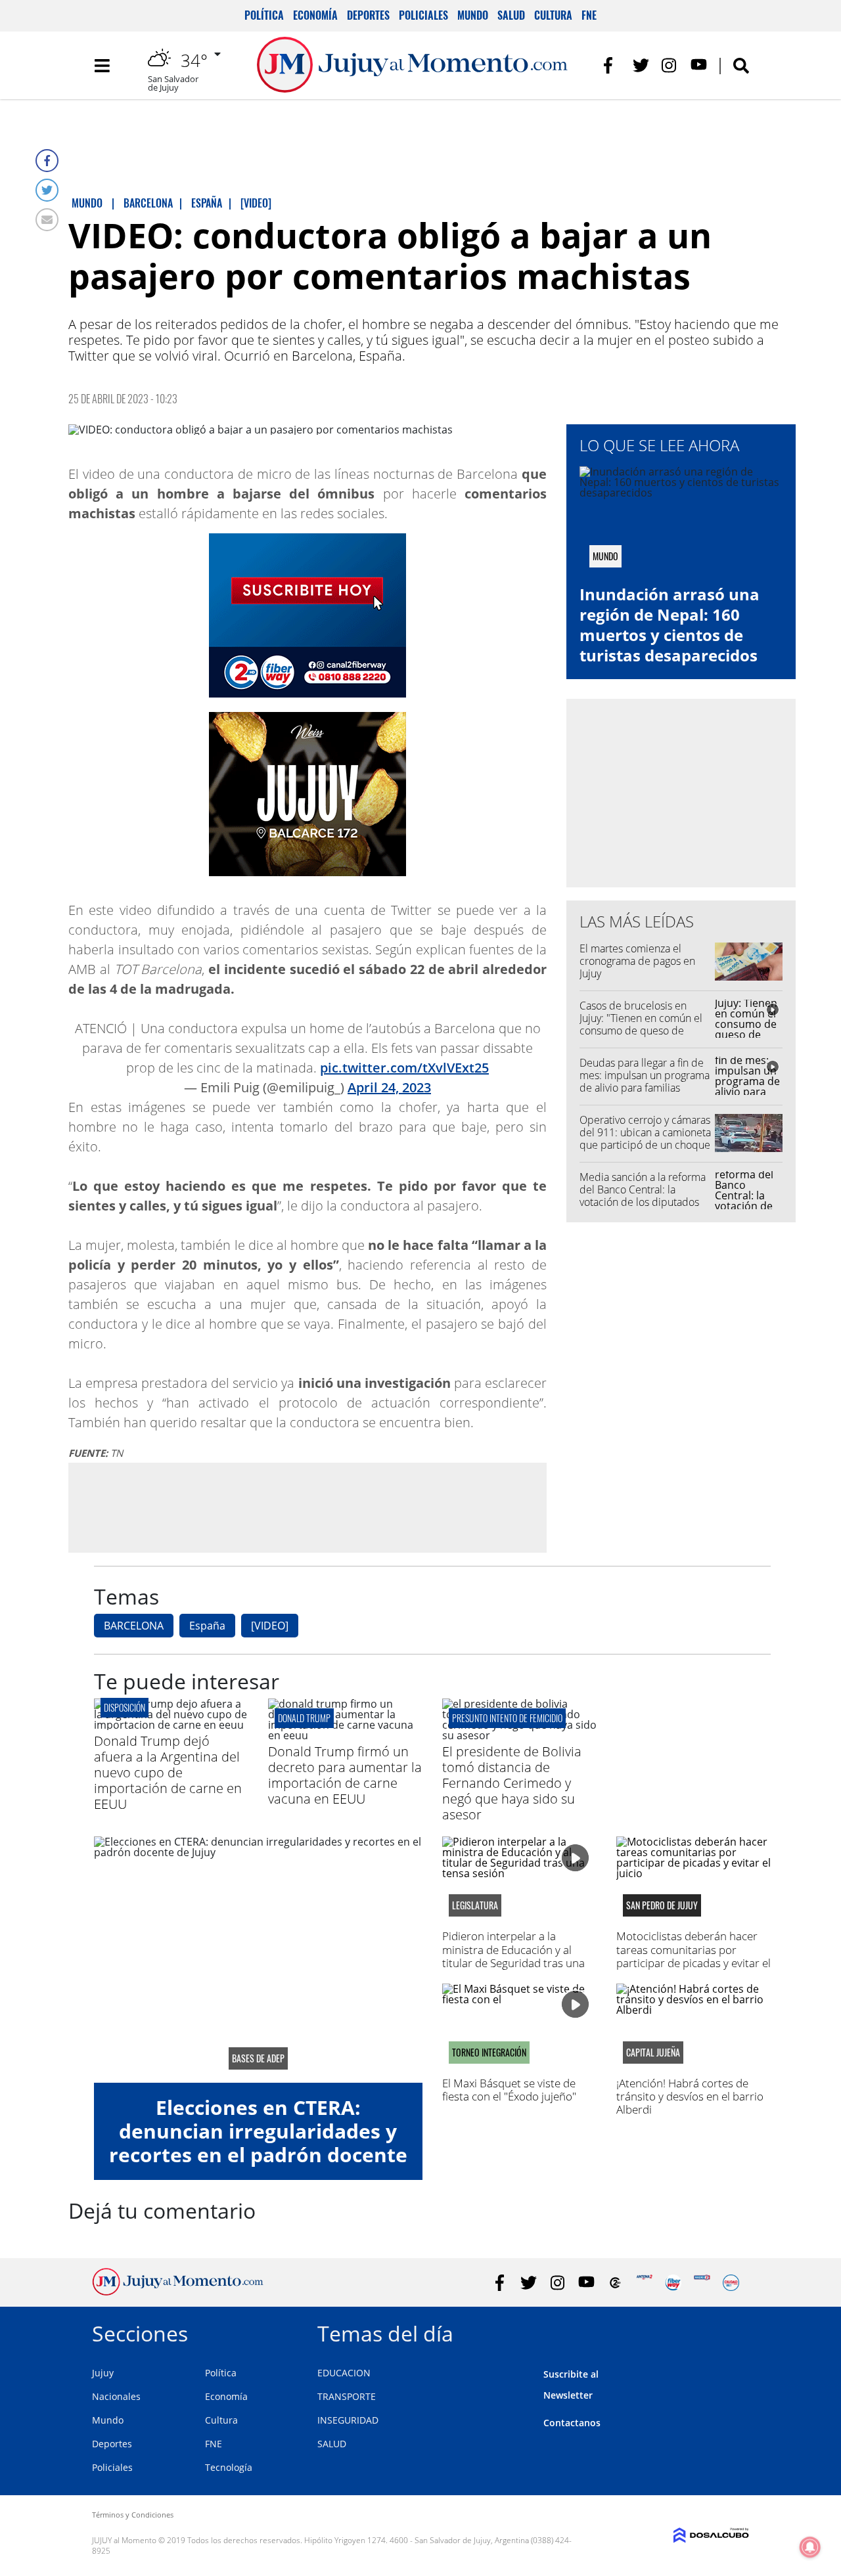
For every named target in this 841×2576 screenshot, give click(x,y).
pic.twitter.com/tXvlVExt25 (404, 1068)
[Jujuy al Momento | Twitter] (641, 65)
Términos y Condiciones (133, 2515)
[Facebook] (47, 161)
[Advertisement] (307, 1507)
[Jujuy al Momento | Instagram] (670, 65)
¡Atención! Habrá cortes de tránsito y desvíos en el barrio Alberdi (690, 2097)
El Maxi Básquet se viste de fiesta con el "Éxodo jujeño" (509, 2090)
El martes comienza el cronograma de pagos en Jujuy (637, 961)
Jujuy (103, 2373)
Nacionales (116, 2396)
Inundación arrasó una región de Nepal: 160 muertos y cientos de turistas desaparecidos (670, 625)
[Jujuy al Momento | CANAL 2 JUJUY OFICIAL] (615, 2283)
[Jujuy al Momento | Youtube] (699, 65)
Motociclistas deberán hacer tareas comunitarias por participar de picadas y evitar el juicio (693, 1956)
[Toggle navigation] (102, 66)
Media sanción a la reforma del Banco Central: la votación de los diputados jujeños (643, 1196)
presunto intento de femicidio (507, 1718)
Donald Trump (304, 1718)
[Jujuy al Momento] (178, 2292)
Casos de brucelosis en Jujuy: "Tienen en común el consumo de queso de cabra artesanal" (641, 1025)
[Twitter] (47, 190)
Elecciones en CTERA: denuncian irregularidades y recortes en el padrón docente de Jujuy (258, 2143)
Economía (315, 15)
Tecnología (229, 2467)
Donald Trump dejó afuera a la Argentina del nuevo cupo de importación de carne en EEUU (168, 1772)
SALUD (332, 2444)
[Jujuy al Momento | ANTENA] (644, 2283)
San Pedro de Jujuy (662, 1905)
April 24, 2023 (389, 1087)
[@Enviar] (47, 220)
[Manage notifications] (810, 2547)
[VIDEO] (270, 1626)
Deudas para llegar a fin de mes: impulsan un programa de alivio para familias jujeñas (645, 1082)
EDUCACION (344, 2373)
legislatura (475, 1905)
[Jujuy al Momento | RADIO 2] (702, 2283)
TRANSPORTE (347, 2396)
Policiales (423, 15)
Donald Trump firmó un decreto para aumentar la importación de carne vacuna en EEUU (345, 1775)
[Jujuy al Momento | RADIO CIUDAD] (731, 2283)
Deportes (368, 15)
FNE (589, 15)
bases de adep (258, 2058)
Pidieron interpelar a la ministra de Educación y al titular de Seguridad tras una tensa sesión (513, 1956)
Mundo (473, 15)
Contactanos (572, 2423)
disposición (125, 1707)
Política (264, 15)
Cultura (553, 15)
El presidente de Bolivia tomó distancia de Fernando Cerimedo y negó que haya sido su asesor (512, 1783)
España (207, 1626)
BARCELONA (134, 1626)
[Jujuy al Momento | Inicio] (734, 2331)
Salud (511, 15)
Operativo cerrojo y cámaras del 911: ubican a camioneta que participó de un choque (645, 1132)
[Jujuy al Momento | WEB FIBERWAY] (673, 2283)
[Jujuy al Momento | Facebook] (612, 65)
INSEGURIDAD (348, 2420)
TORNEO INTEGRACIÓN (489, 2053)
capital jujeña (653, 2053)
